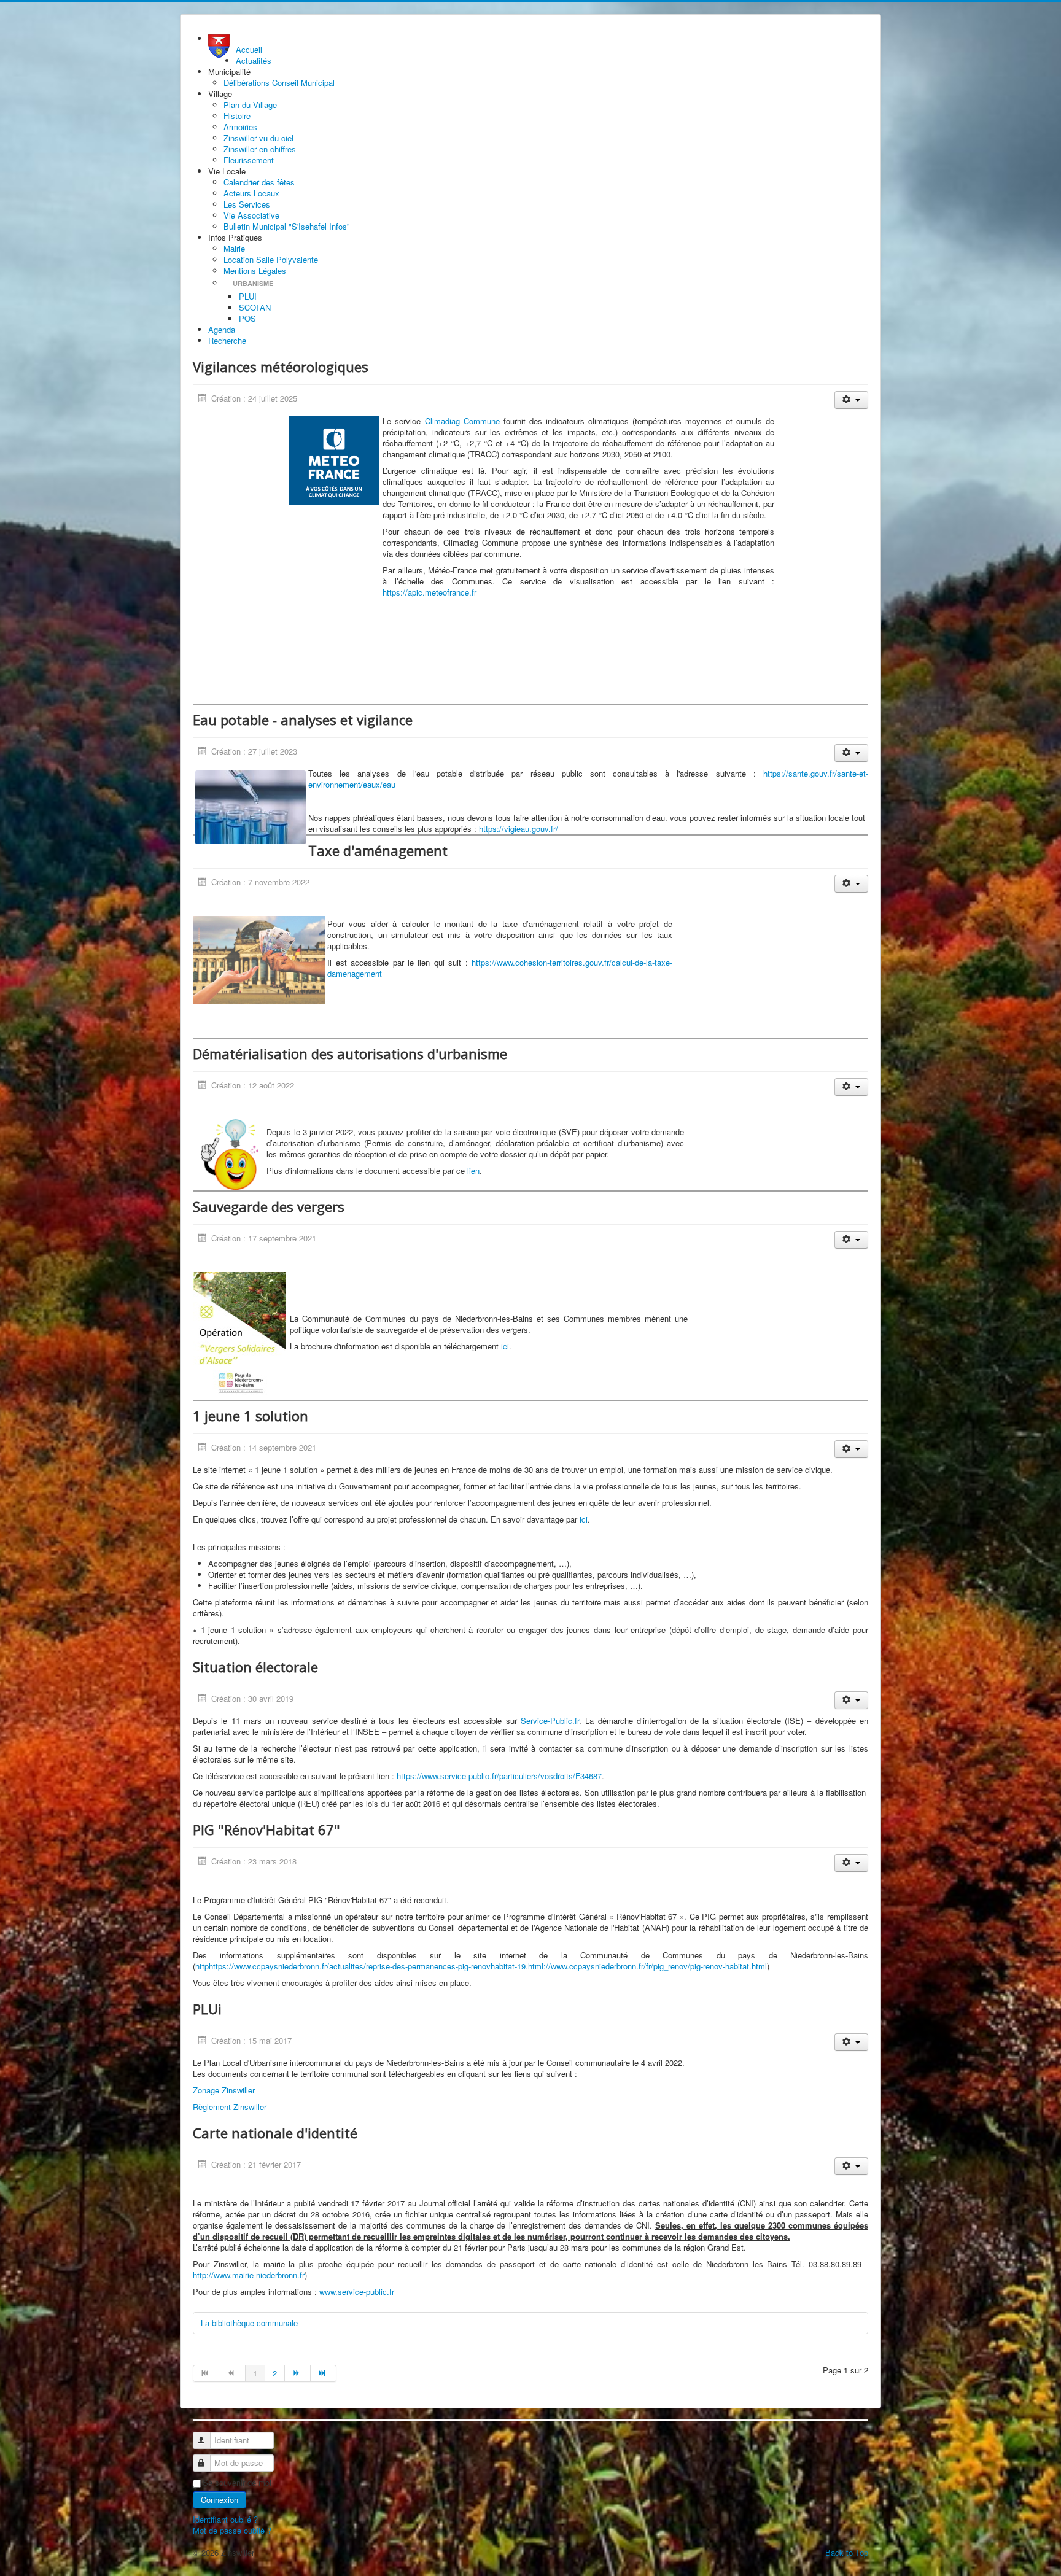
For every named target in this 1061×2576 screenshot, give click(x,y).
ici (505, 1346)
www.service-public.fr (357, 2291)
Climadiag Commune (462, 421)
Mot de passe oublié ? (232, 2530)
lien (473, 1170)
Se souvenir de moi (237, 2483)
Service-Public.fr (550, 1721)
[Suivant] (298, 2373)
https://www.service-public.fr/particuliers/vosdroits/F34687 (499, 1776)
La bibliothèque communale (249, 2323)
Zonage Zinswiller (224, 2090)
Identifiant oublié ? (225, 2519)
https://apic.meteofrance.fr (429, 592)
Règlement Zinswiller (230, 2107)
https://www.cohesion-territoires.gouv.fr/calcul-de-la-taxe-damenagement (500, 968)
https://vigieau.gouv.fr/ (519, 828)
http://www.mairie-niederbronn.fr (249, 2275)
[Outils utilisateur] (851, 400)
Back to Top (847, 2552)
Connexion (220, 2500)
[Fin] (324, 2373)
